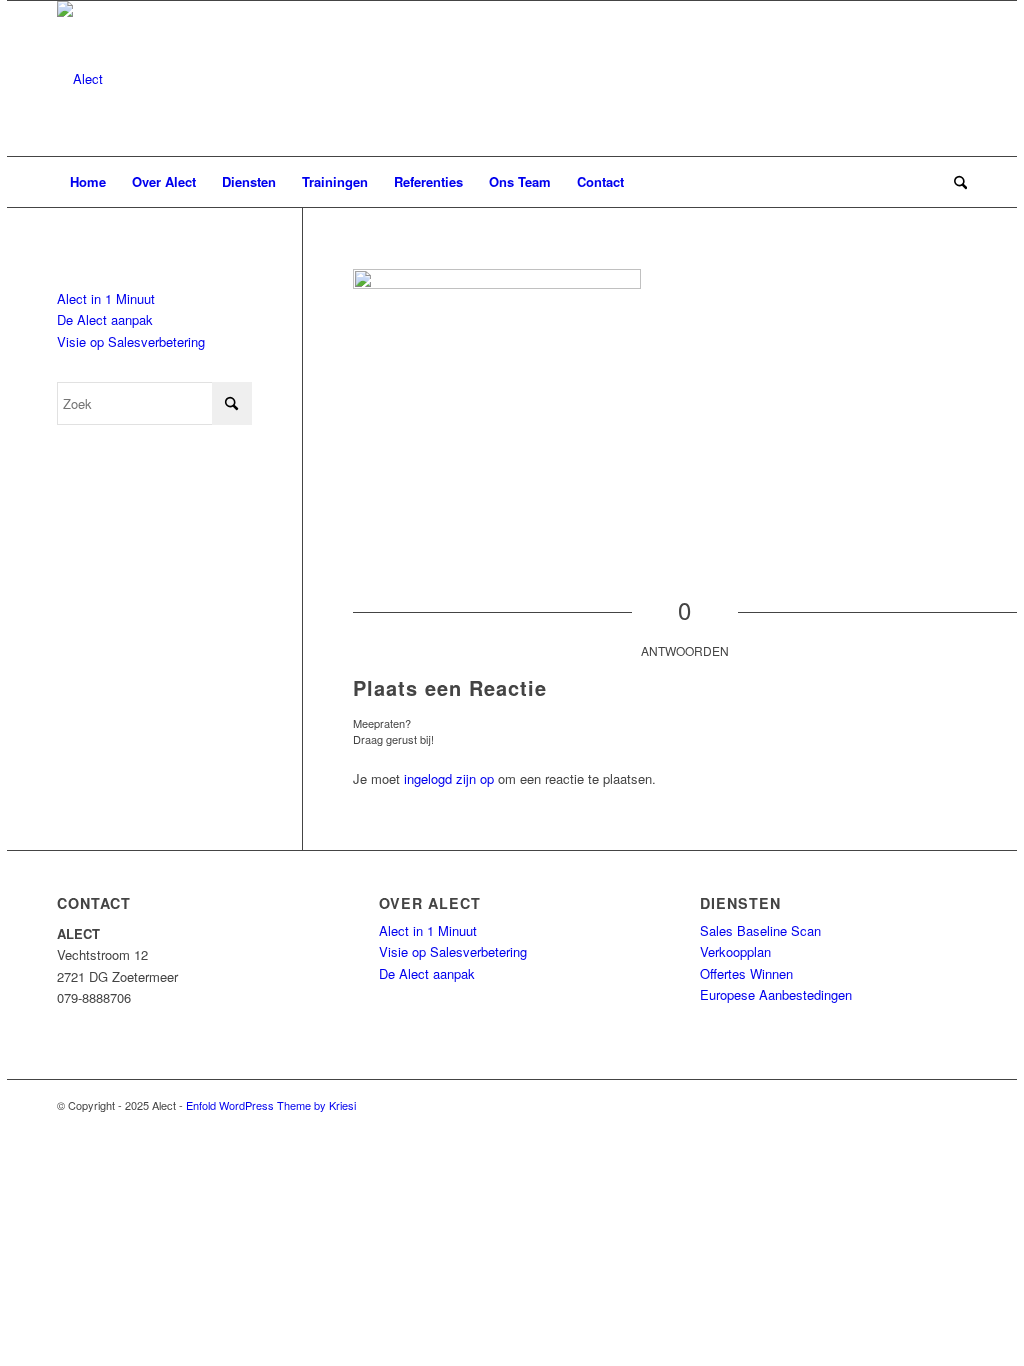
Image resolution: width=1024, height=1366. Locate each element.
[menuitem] (88, 182)
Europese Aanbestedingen (776, 994)
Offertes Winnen (746, 973)
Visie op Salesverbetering (131, 341)
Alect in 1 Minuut (106, 298)
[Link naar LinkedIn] (922, 1105)
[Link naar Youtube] (952, 1105)
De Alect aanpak (105, 319)
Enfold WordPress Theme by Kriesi (271, 1105)
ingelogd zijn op (449, 778)
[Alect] (80, 78)
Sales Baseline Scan (760, 930)
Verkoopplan (735, 951)
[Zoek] (954, 182)
